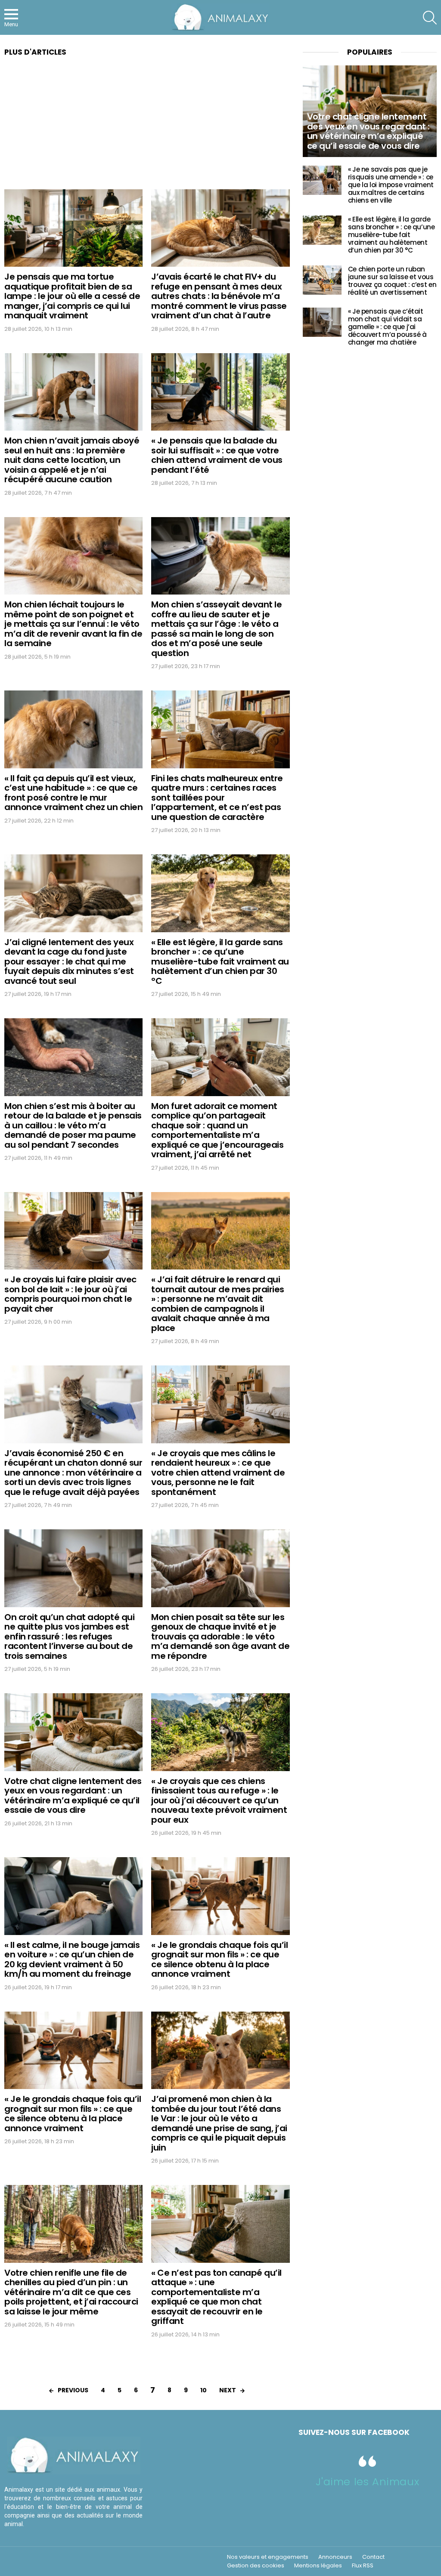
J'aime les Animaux (367, 2482)
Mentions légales (318, 2566)
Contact (373, 2557)
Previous (73, 2390)
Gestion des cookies (256, 2566)
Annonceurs (335, 2557)
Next (228, 2390)
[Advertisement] (147, 126)
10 (203, 2390)
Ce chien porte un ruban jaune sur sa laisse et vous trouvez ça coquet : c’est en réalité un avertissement (392, 281)
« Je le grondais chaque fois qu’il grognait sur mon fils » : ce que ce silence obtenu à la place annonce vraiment (219, 1960)
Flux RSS (363, 2566)
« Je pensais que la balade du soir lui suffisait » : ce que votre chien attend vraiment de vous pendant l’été (217, 455)
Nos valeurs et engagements (268, 2557)
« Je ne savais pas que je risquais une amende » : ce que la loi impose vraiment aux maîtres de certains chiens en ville (391, 185)
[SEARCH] (430, 18)
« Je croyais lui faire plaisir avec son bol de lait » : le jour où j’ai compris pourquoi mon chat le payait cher (70, 1294)
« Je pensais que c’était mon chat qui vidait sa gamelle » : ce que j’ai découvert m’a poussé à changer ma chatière (387, 327)
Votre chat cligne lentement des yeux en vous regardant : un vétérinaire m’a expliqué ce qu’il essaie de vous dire (73, 1796)
